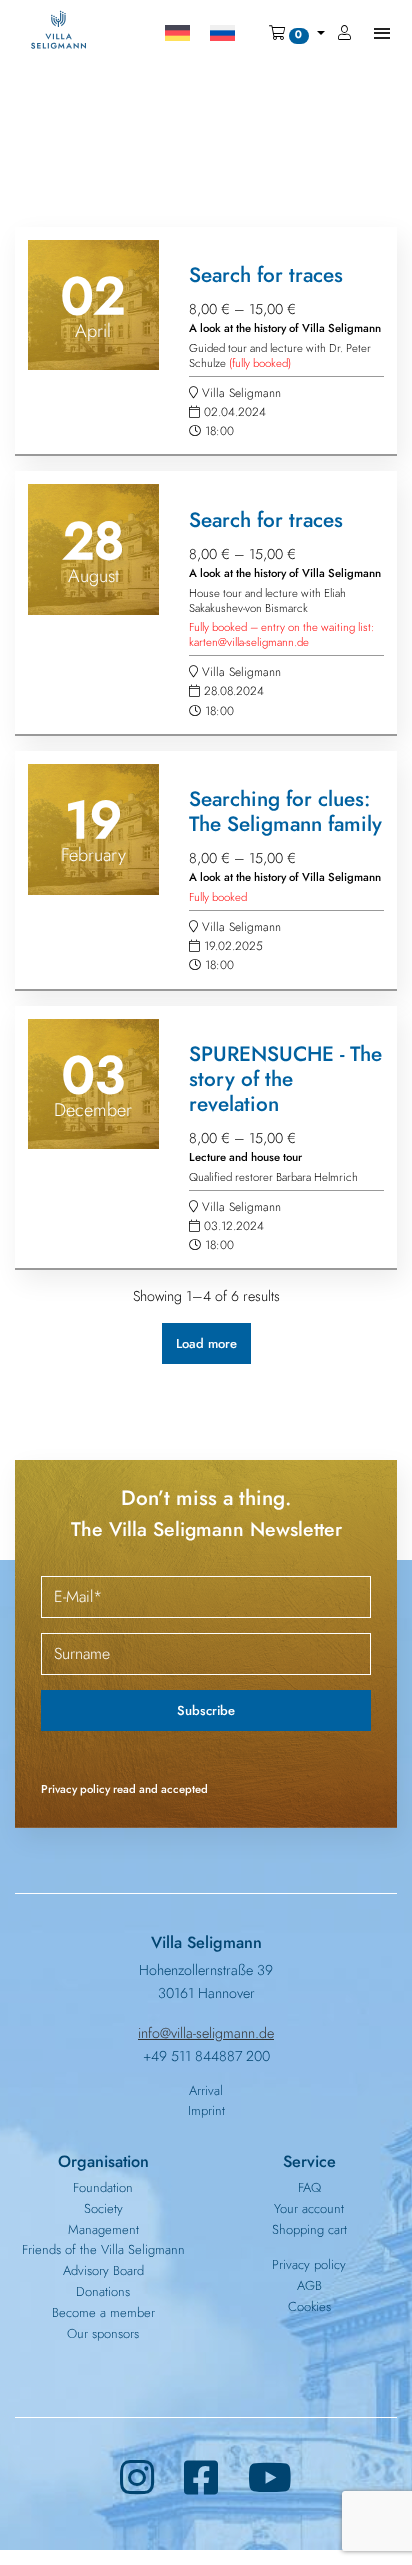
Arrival (206, 2090)
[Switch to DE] (177, 33)
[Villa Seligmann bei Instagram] (137, 2478)
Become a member (103, 2312)
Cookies (309, 2306)
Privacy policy (309, 2264)
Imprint (206, 2110)
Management (103, 2229)
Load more (206, 1343)
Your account (309, 2208)
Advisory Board (103, 2270)
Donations (103, 2291)
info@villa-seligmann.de (206, 2033)
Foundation (103, 2187)
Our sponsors (103, 2333)
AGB (309, 2285)
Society (103, 2208)
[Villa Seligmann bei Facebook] (201, 2478)
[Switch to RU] (222, 33)
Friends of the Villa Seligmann (103, 2249)
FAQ (309, 2187)
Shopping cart (309, 2229)
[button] (296, 33)
